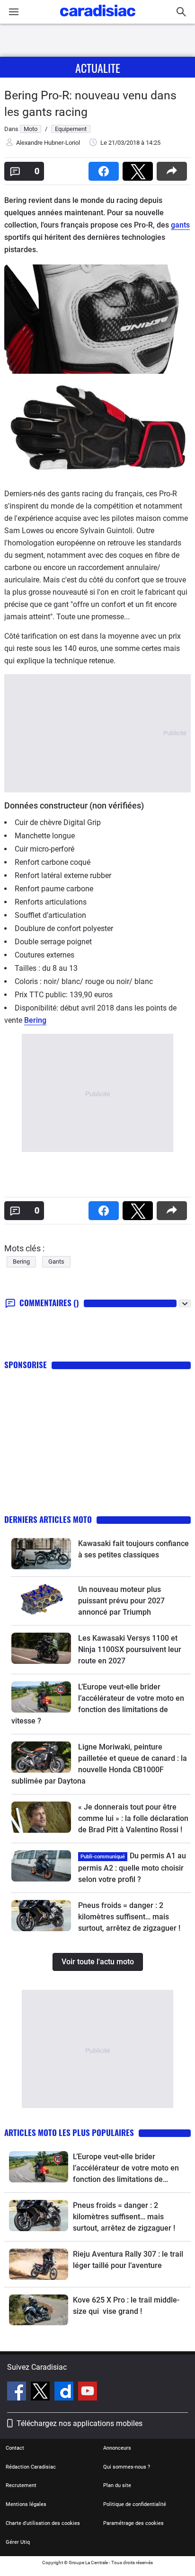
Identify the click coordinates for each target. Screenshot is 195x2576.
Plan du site (117, 2485)
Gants (56, 1262)
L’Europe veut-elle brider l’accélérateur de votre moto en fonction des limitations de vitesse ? (126, 2169)
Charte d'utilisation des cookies (43, 2523)
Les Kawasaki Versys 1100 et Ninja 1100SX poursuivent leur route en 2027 (130, 1649)
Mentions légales (26, 2504)
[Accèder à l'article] (41, 1554)
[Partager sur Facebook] (106, 168)
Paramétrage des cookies (133, 2523)
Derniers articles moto (48, 1519)
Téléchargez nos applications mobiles (80, 2423)
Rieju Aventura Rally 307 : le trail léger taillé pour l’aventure (128, 2260)
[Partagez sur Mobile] (174, 168)
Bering (35, 1020)
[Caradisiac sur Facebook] (18, 2392)
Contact (15, 2448)
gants (180, 225)
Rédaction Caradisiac (31, 2467)
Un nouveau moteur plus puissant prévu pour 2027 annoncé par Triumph (121, 1601)
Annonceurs (117, 2448)
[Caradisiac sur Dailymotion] (65, 2392)
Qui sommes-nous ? (127, 2467)
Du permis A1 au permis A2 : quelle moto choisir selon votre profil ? (132, 1868)
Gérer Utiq (18, 2542)
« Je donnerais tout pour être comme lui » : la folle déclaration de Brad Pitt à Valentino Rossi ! (133, 1818)
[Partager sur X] (140, 168)
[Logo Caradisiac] (98, 19)
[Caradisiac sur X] (41, 2392)
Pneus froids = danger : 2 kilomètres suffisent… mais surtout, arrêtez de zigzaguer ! (129, 1917)
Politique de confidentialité (135, 2504)
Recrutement (21, 2485)
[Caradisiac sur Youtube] (88, 2392)
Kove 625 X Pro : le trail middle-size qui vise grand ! (126, 2306)
